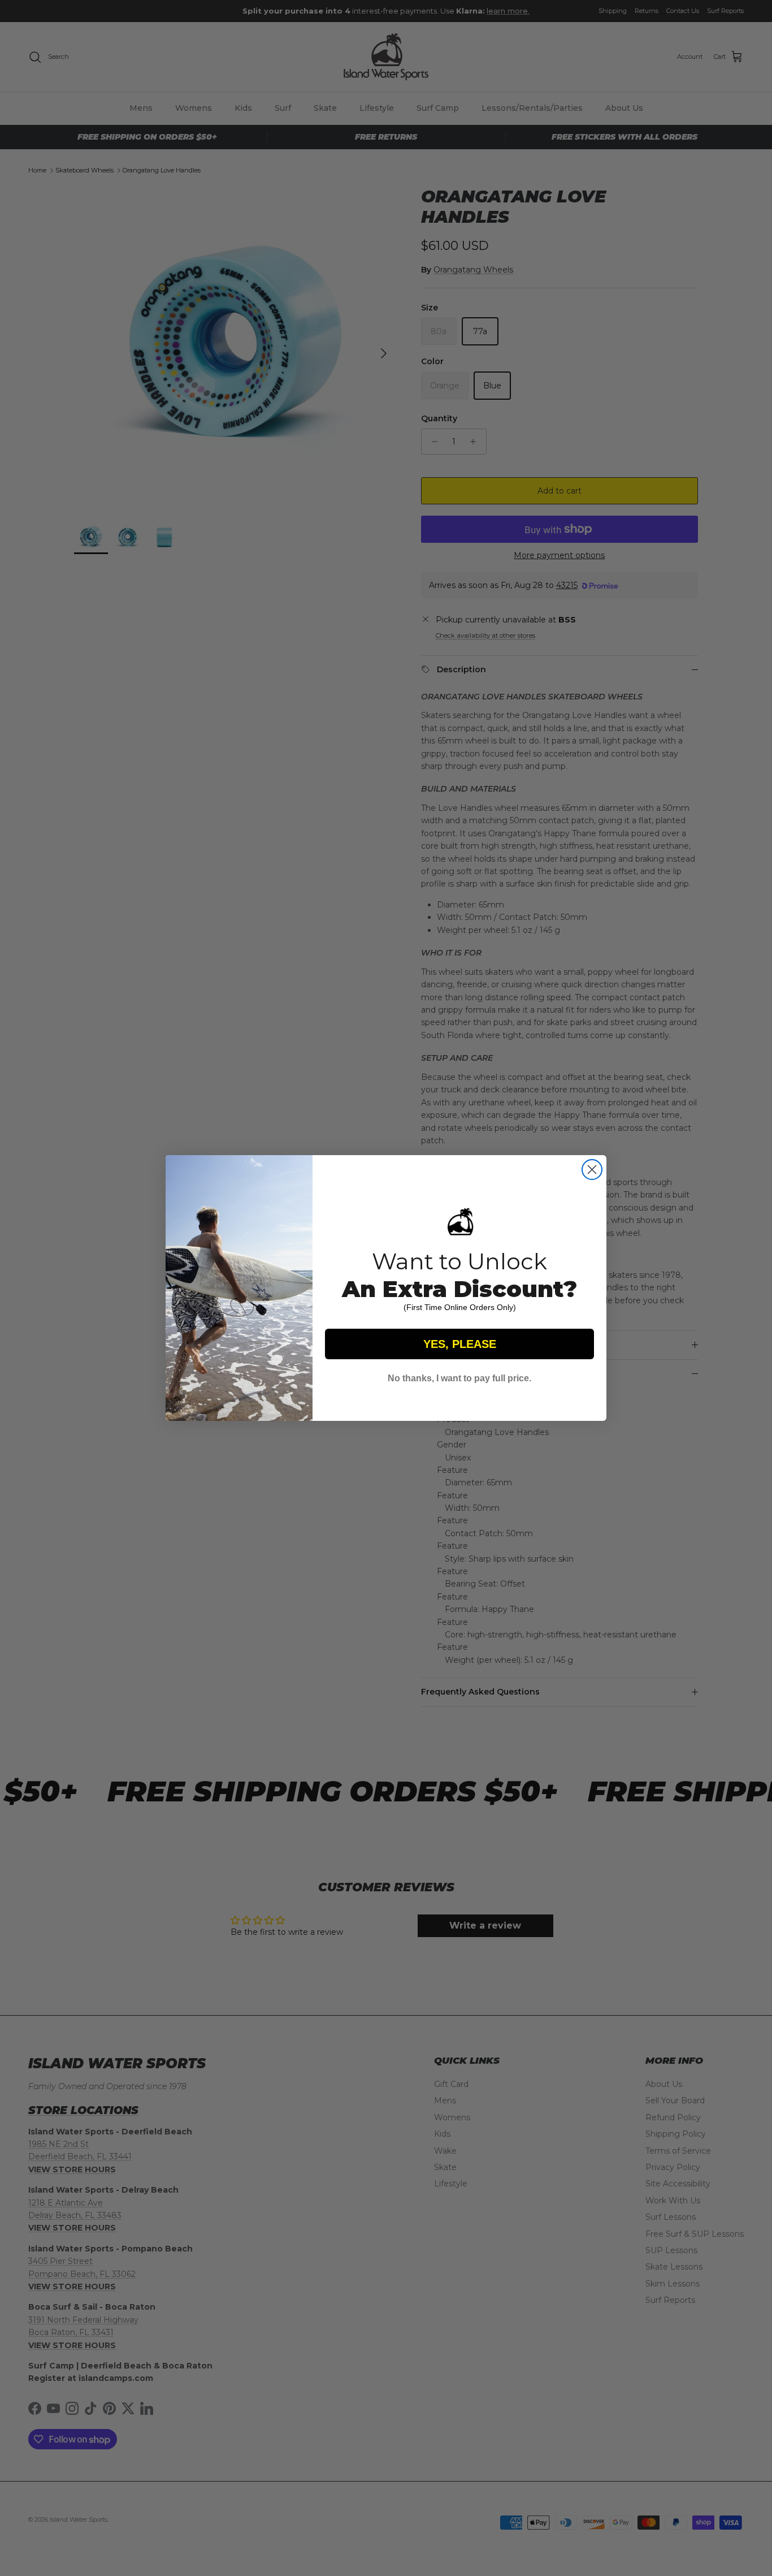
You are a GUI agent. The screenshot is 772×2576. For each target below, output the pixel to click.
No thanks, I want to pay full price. (459, 1378)
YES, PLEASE (460, 1344)
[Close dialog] (592, 1170)
